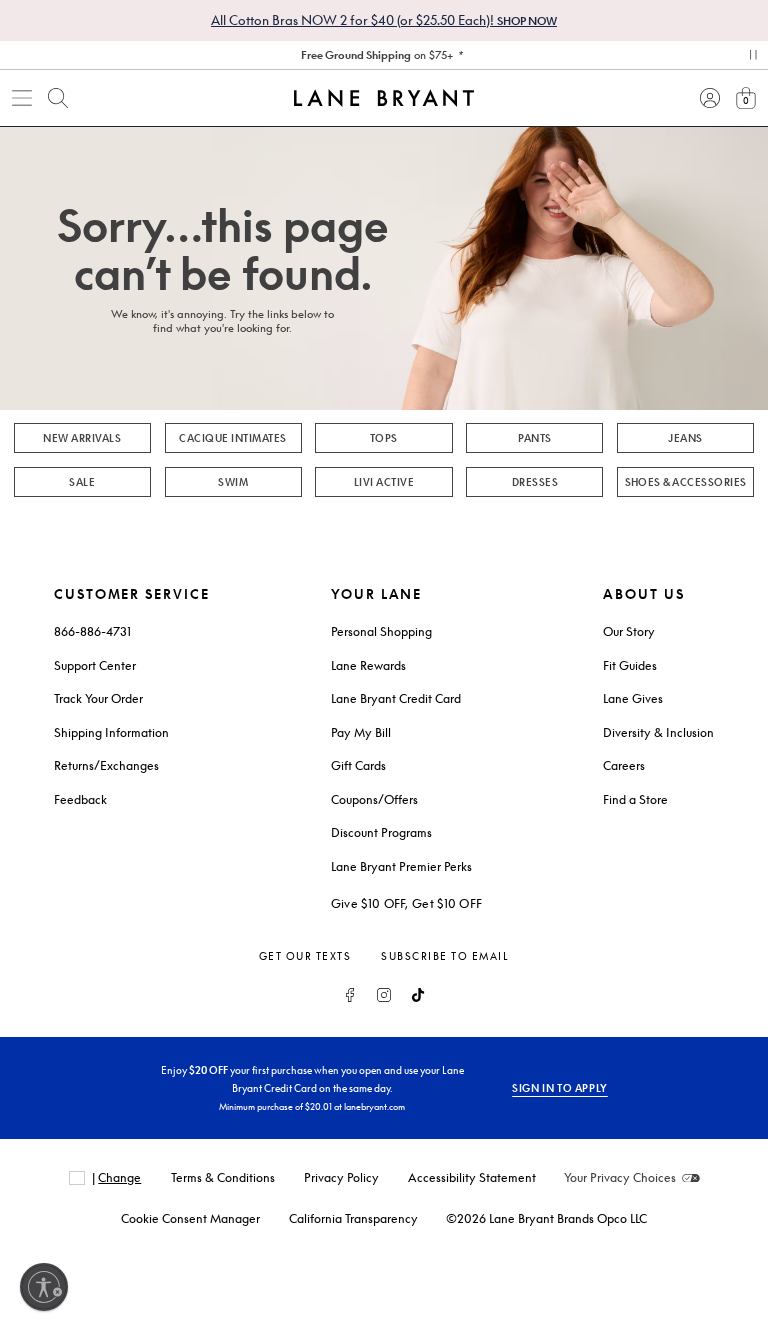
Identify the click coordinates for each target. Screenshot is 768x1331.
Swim (233, 482)
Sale (82, 482)
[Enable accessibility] (44, 1287)
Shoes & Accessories (686, 482)
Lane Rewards (368, 665)
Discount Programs (381, 832)
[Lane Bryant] (384, 98)
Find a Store (635, 799)
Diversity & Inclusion (658, 732)
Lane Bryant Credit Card (396, 698)
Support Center (95, 665)
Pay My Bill (361, 732)
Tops (384, 438)
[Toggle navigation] (22, 98)
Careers (624, 765)
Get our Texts (305, 956)
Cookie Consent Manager (190, 1218)
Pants (534, 438)
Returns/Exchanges (106, 765)
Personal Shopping (381, 631)
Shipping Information (111, 732)
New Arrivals (82, 438)
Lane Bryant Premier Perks (401, 866)
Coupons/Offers (374, 799)
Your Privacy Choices (620, 1177)
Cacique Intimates (232, 438)
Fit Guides (630, 665)
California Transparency (353, 1218)
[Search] (58, 98)
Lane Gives (633, 698)
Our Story (629, 631)
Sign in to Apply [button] (560, 1088)
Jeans (685, 438)
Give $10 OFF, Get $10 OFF (407, 903)
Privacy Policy (341, 1177)
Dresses (535, 482)
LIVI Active (384, 482)
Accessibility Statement (472, 1177)
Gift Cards (358, 765)
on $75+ (377, 54)
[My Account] (710, 98)
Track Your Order (98, 698)
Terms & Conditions (223, 1177)
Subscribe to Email (445, 956)
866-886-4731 (92, 631)
